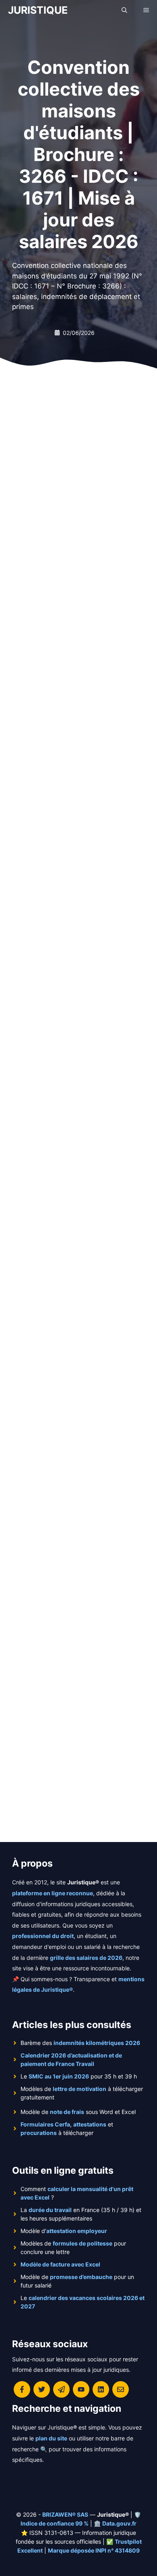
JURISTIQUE (38, 10)
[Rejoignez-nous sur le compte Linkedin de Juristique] (101, 2389)
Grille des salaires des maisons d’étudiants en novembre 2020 (76, 1695)
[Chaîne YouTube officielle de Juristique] (81, 2389)
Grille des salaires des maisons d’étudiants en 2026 (76, 500)
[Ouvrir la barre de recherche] (124, 10)
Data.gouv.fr (119, 2523)
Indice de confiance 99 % (55, 2523)
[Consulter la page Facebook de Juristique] (22, 2389)
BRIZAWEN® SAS (65, 2514)
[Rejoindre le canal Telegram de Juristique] (61, 2389)
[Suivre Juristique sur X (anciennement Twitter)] (42, 2389)
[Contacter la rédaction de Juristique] (121, 2389)
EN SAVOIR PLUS (51, 603)
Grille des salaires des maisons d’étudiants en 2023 (76, 1399)
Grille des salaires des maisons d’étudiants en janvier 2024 (76, 1095)
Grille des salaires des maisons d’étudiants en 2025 (76, 801)
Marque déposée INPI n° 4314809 (94, 2550)
